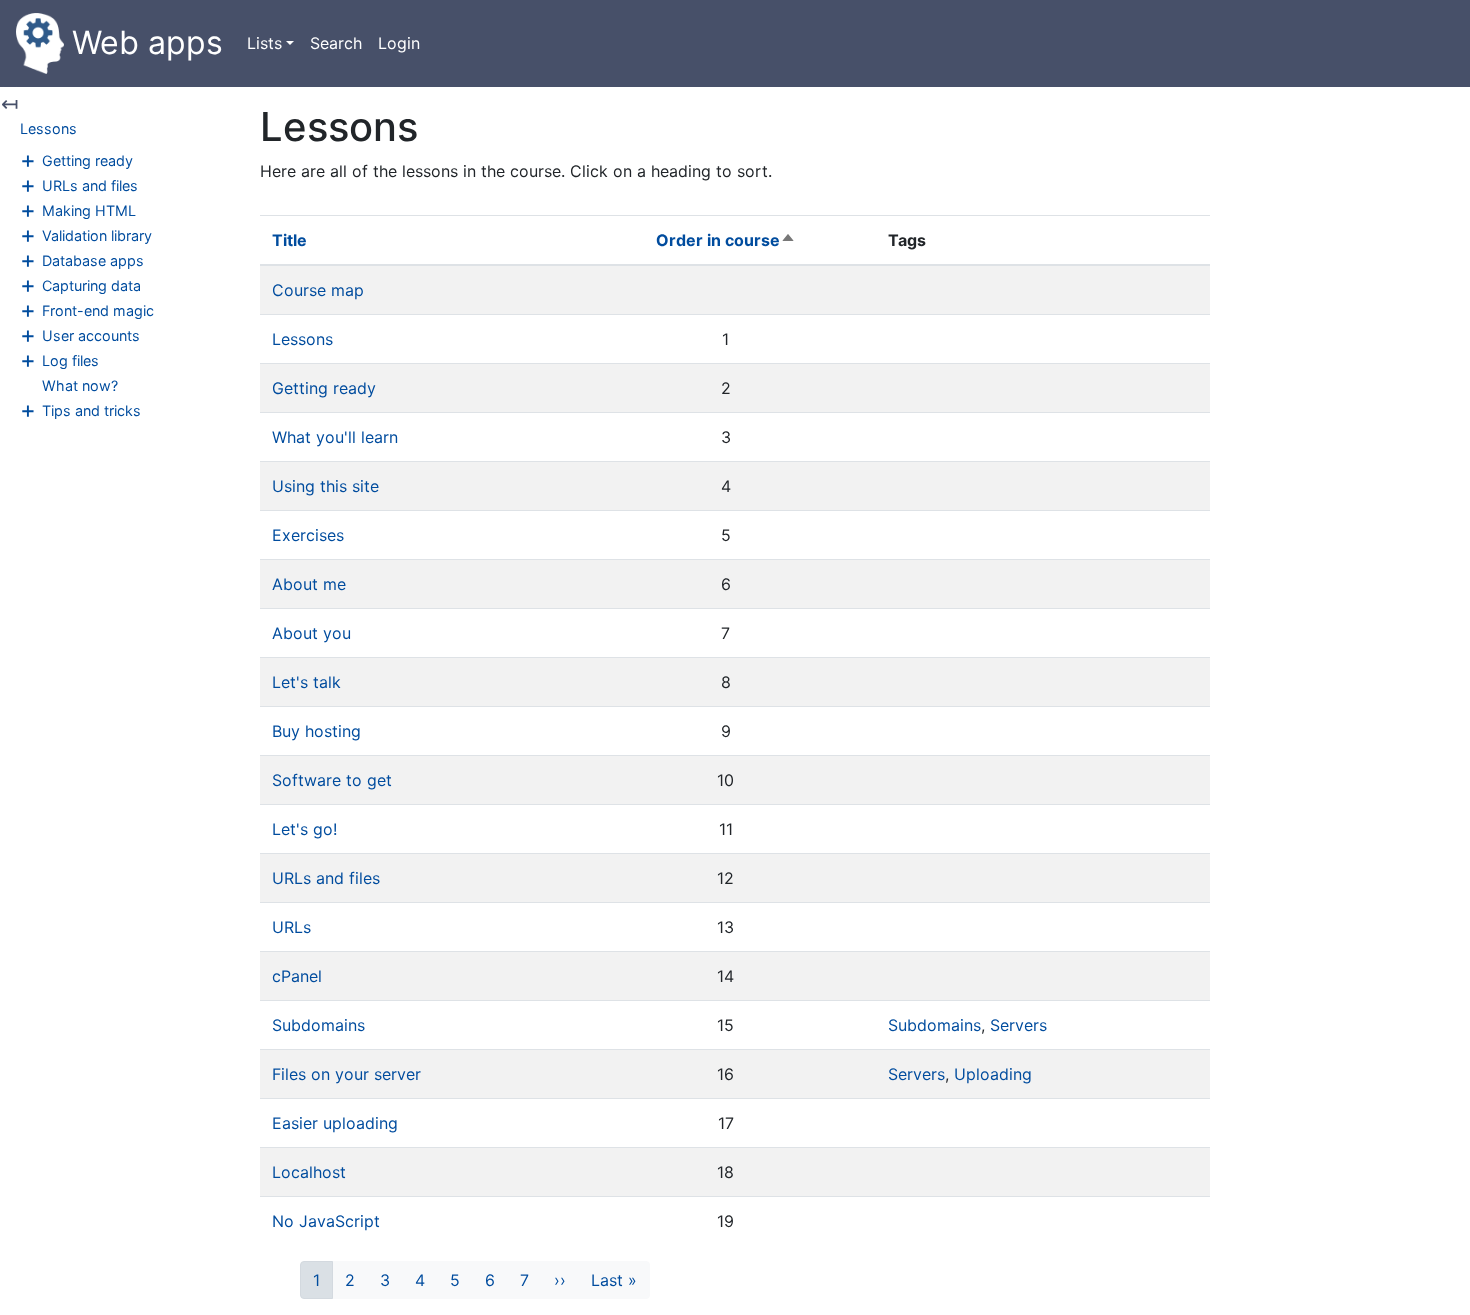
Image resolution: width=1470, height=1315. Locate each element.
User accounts (91, 335)
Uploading (993, 1074)
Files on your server (346, 1074)
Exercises (308, 535)
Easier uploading (335, 1123)
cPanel (297, 976)
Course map (318, 290)
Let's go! (304, 829)
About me (309, 584)
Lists (264, 43)
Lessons (48, 128)
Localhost (309, 1172)
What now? (80, 385)
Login (399, 43)
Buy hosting (316, 731)
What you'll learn (335, 437)
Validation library (97, 235)
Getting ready (87, 160)
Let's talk (306, 682)
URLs (291, 927)
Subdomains (318, 1025)
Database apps (93, 260)
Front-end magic (98, 310)
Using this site (325, 486)
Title (289, 240)
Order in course (726, 240)
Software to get (332, 780)
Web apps (147, 42)
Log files (70, 360)
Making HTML (89, 210)
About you (311, 633)
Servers (1018, 1025)
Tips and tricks (91, 410)
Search (336, 43)
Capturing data (91, 285)
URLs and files (90, 185)
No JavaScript (326, 1221)
